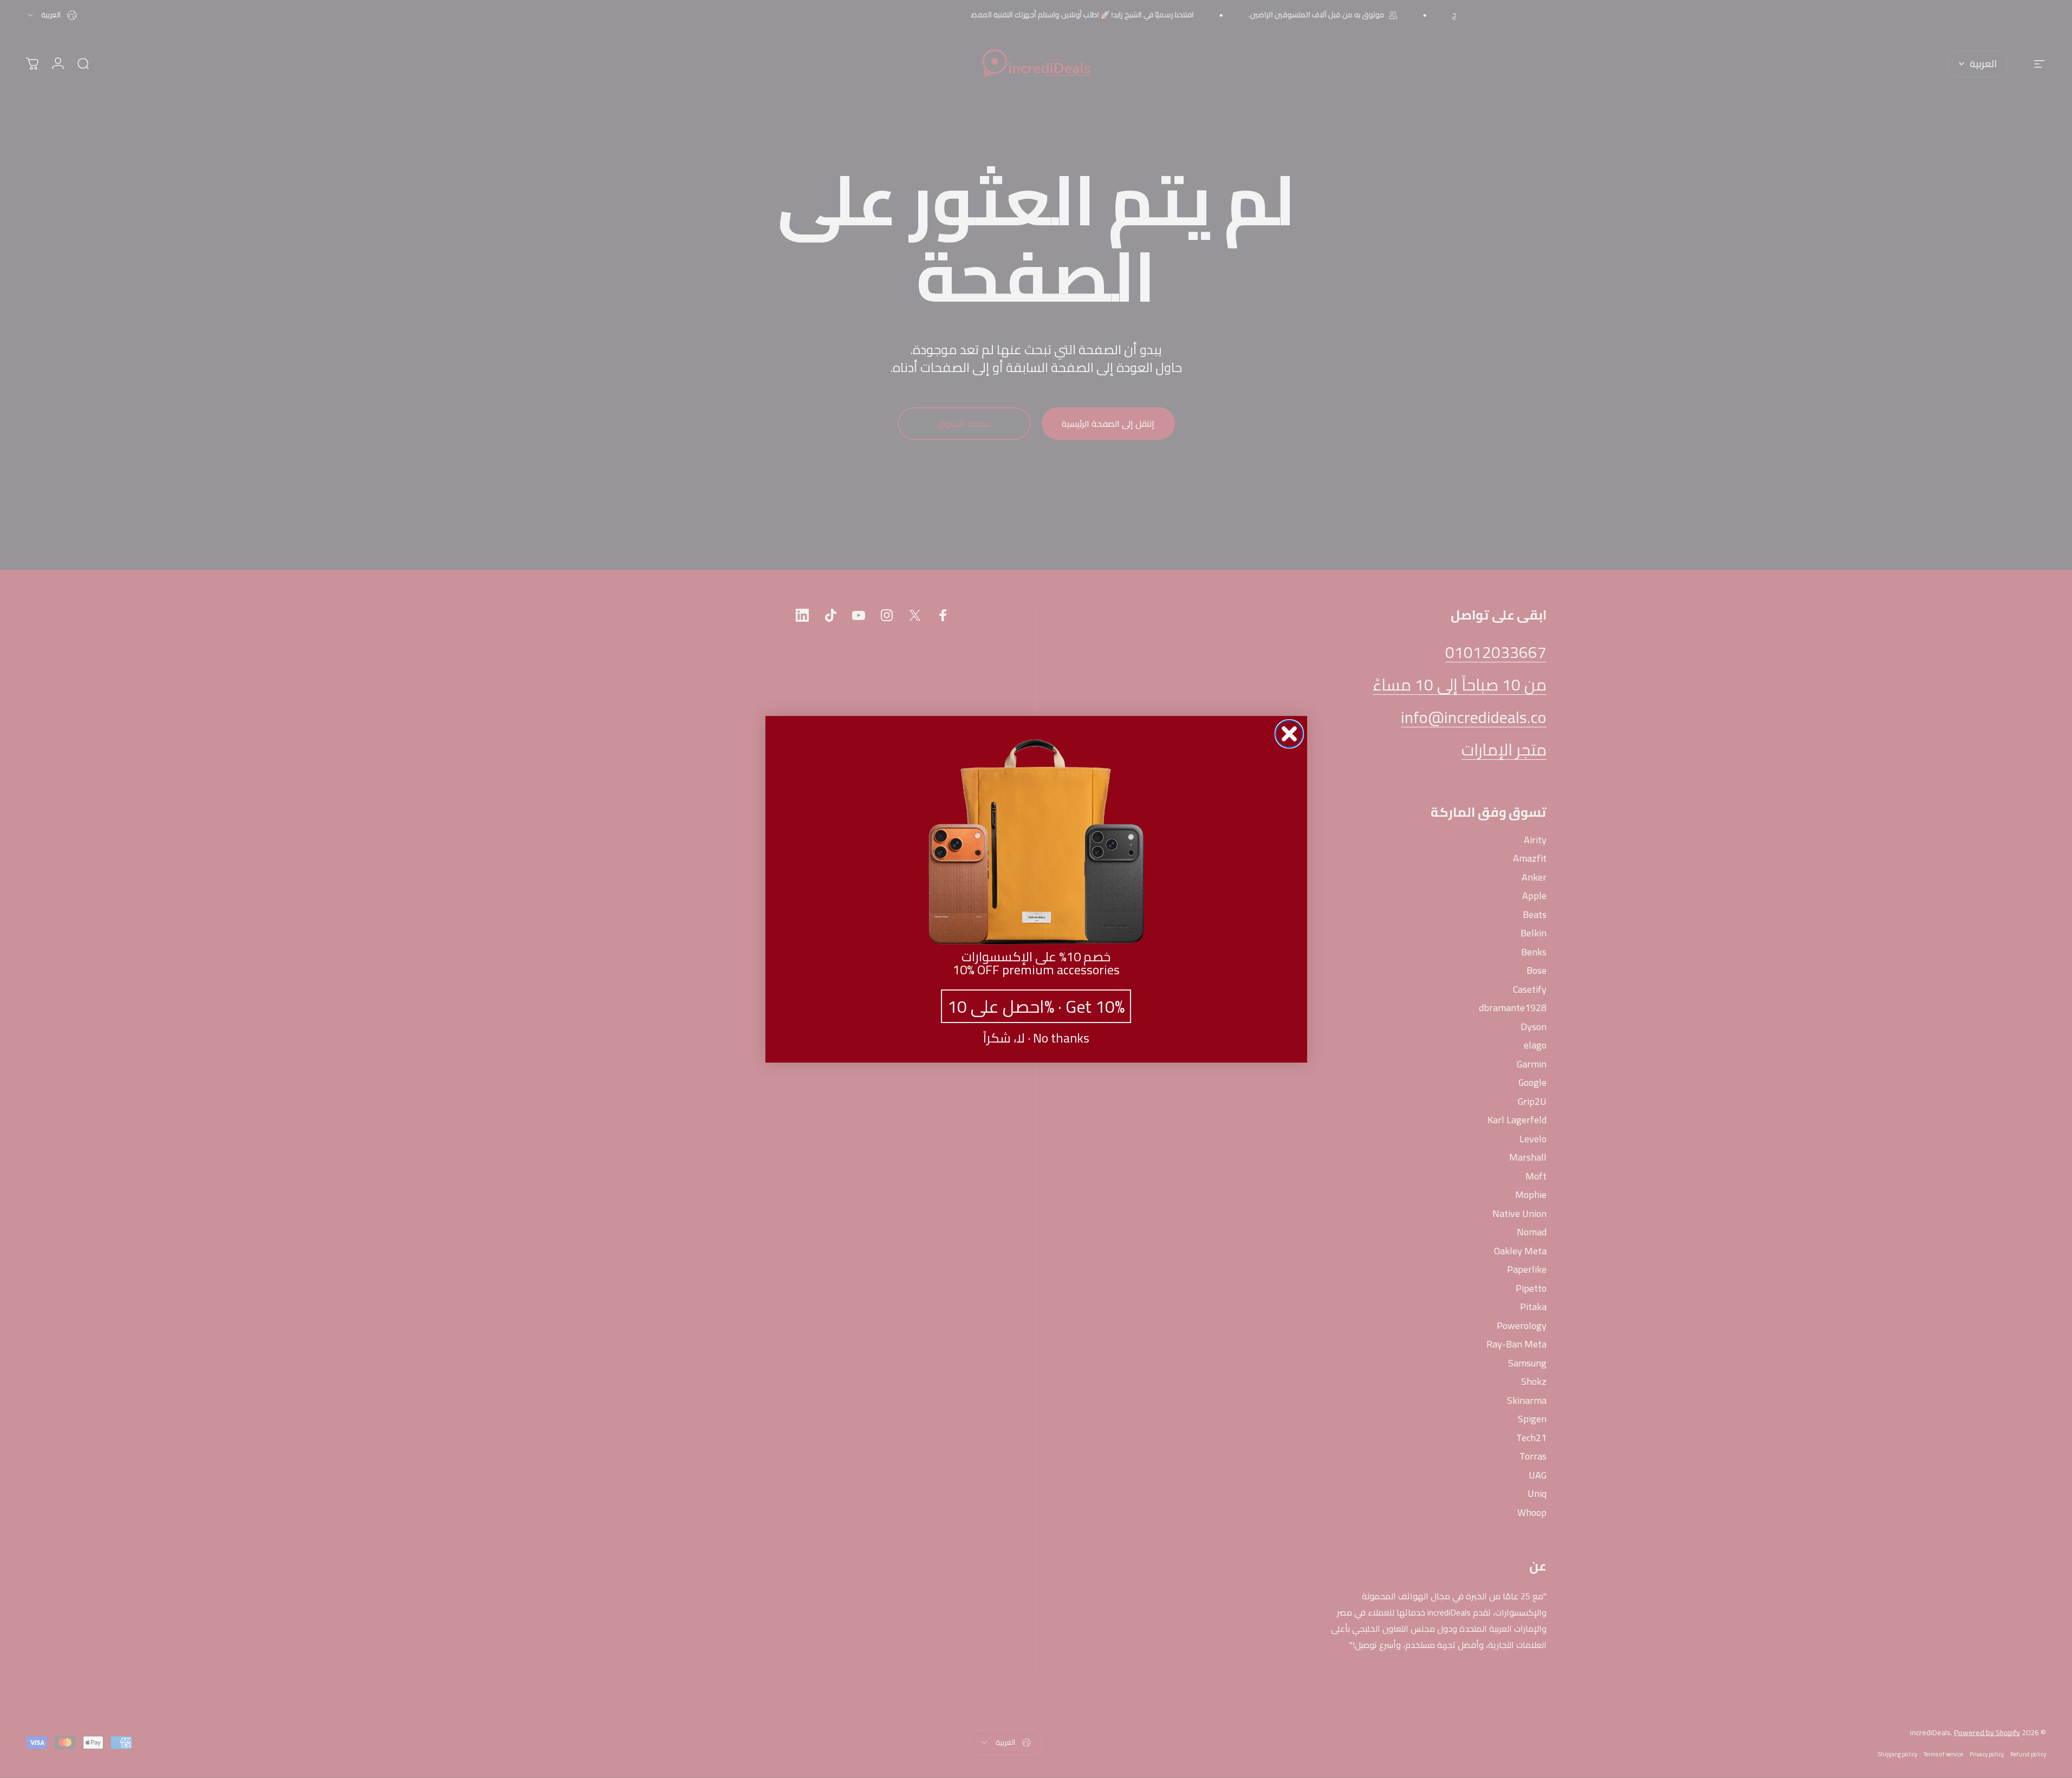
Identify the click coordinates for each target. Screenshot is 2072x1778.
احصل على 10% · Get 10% (1036, 1006)
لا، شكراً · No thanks (1036, 1038)
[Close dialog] (1289, 734)
